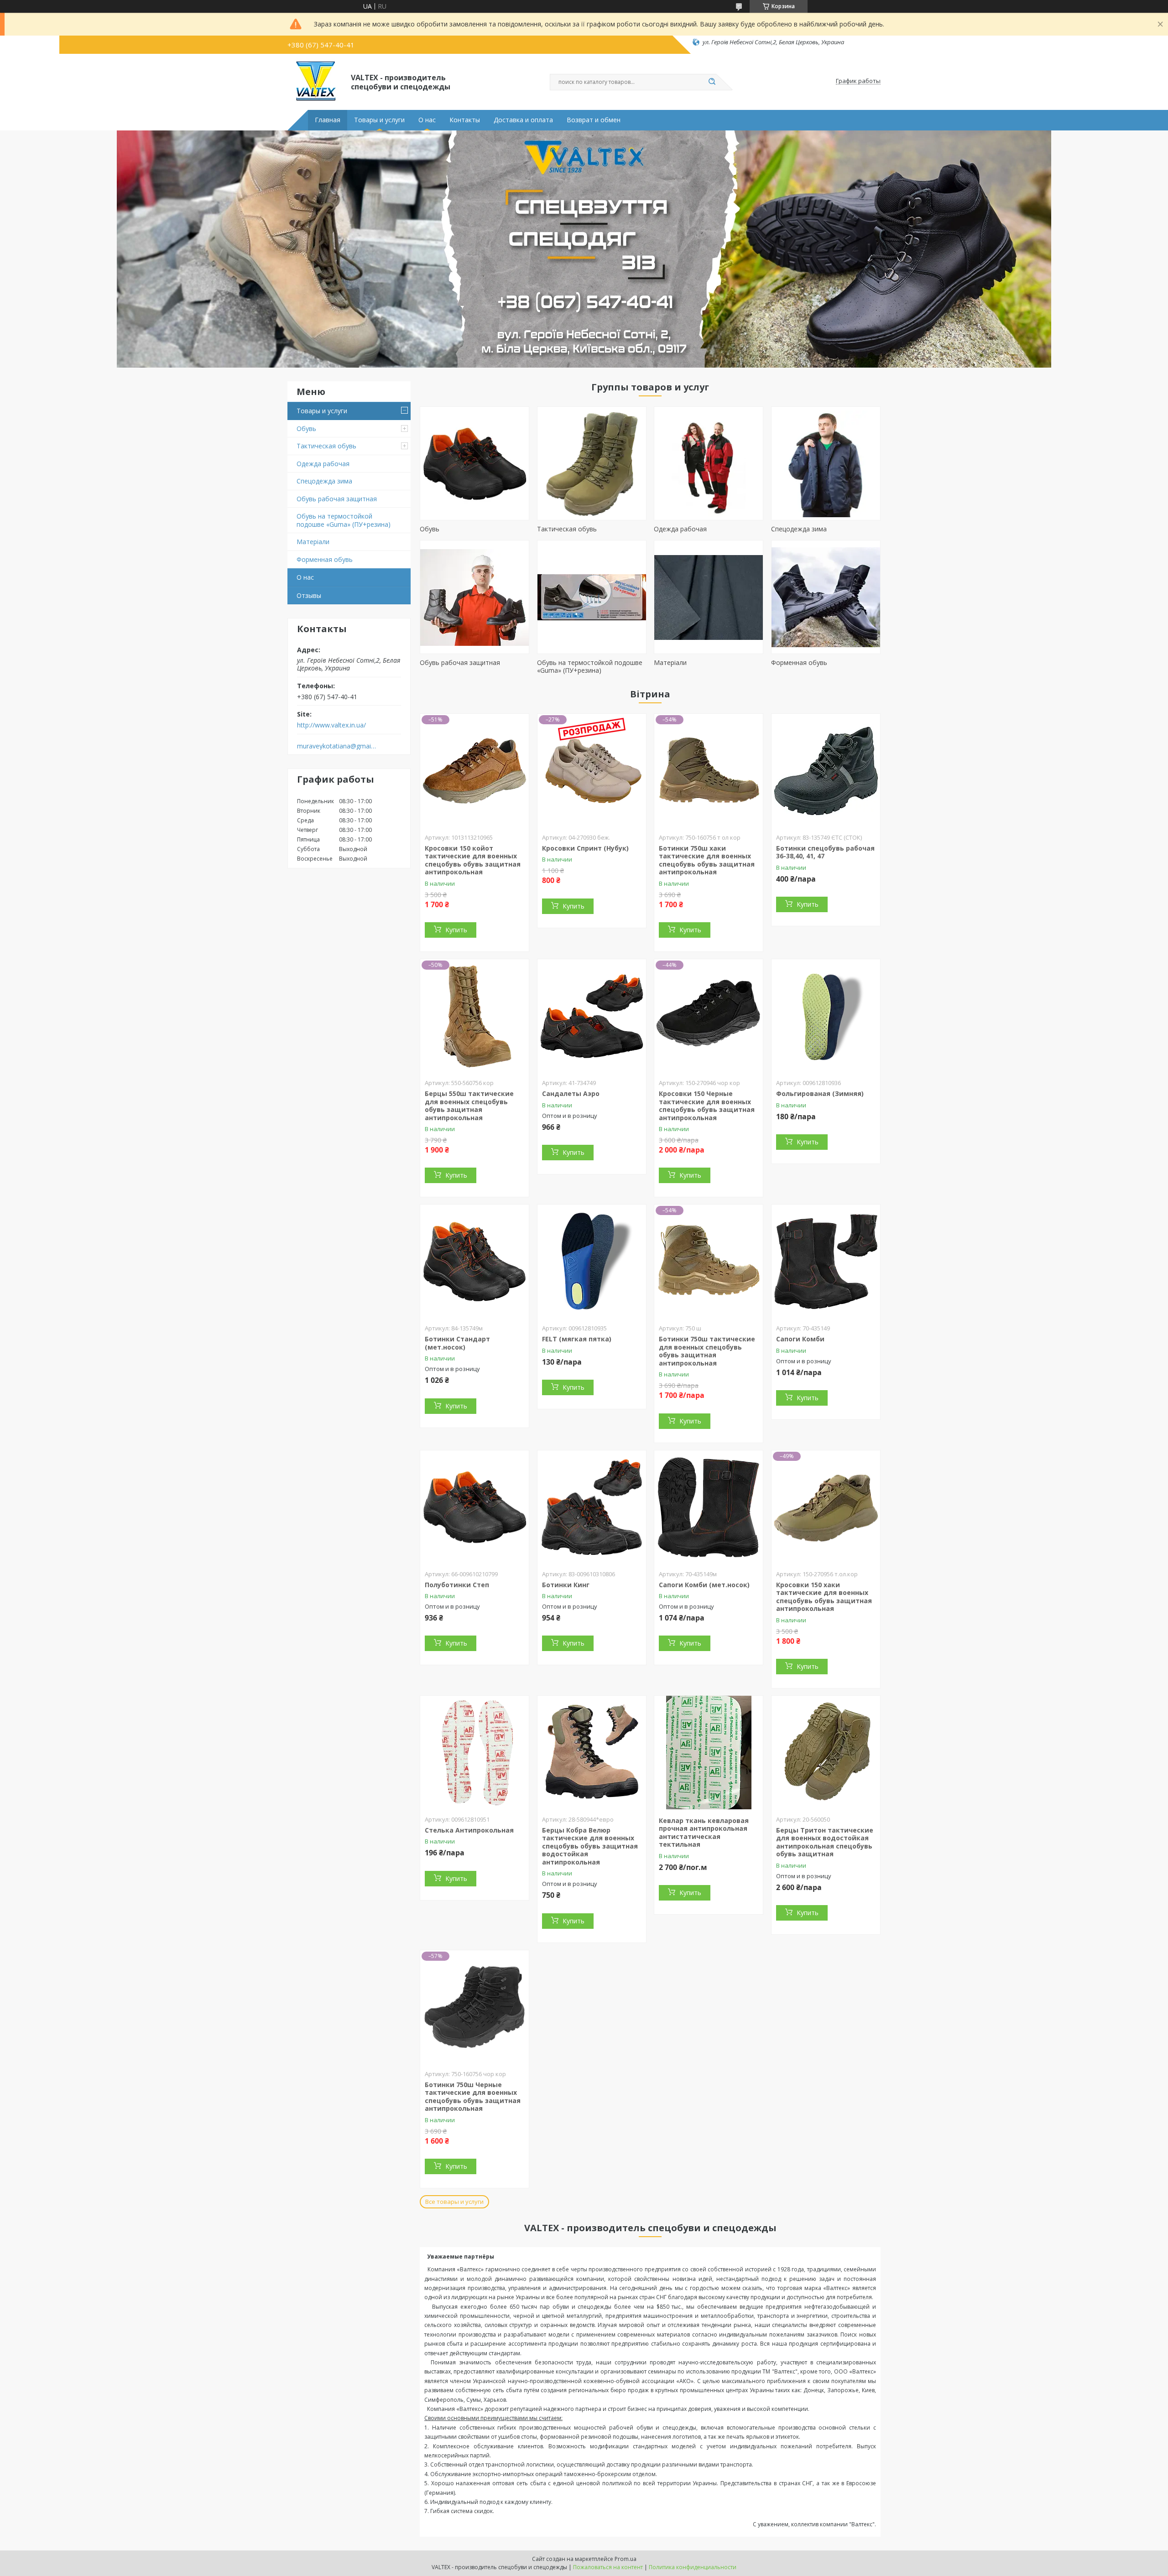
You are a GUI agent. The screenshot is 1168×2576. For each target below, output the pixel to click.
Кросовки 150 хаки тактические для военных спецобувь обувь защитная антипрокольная (824, 1597)
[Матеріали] (709, 597)
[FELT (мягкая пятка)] (592, 1262)
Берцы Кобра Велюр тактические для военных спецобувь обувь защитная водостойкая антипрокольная (590, 1846)
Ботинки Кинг (566, 1585)
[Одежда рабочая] (709, 463)
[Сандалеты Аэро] (592, 1016)
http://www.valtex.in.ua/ (331, 725)
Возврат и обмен (594, 120)
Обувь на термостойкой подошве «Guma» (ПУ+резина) (344, 520)
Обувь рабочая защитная (337, 499)
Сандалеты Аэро (571, 1093)
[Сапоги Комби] (826, 1262)
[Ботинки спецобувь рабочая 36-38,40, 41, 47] (826, 771)
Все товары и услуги (454, 2202)
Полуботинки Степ (457, 1585)
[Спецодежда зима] (826, 463)
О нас (427, 120)
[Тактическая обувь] (592, 463)
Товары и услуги (379, 120)
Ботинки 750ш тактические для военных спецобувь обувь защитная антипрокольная (707, 1351)
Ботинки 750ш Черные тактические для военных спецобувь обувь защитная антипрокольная (473, 2097)
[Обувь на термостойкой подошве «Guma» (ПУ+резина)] (592, 597)
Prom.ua (626, 2559)
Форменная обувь (325, 559)
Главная (328, 120)
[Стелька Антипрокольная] (474, 1753)
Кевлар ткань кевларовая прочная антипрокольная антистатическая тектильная (704, 1833)
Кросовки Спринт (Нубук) (585, 848)
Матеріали (313, 542)
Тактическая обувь (326, 446)
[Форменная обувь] (826, 597)
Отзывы (309, 595)
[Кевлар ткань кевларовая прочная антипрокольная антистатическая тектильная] (709, 1753)
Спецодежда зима (324, 481)
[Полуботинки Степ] (474, 1507)
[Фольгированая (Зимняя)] (826, 1016)
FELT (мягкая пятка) (577, 1339)
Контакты (465, 120)
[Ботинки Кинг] (592, 1507)
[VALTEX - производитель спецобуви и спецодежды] (315, 81)
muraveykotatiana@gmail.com (337, 746)
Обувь (306, 428)
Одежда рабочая (323, 464)
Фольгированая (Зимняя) (820, 1093)
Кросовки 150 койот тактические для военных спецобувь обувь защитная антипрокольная (473, 860)
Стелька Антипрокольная (469, 1830)
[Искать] (712, 82)
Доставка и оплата (523, 120)
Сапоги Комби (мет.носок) (704, 1585)
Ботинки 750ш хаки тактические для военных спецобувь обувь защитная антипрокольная (707, 860)
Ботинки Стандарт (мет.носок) (457, 1343)
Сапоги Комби (800, 1339)
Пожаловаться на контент (608, 2567)
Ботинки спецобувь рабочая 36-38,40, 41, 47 (825, 852)
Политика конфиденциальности (693, 2567)
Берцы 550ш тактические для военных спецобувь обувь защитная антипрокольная (469, 1106)
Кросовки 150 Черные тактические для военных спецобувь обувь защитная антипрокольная (707, 1106)
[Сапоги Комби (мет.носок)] (709, 1507)
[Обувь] (474, 463)
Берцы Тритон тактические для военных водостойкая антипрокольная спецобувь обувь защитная (825, 1842)
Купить (456, 930)
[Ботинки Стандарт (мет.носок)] (474, 1262)
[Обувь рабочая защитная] (474, 597)
